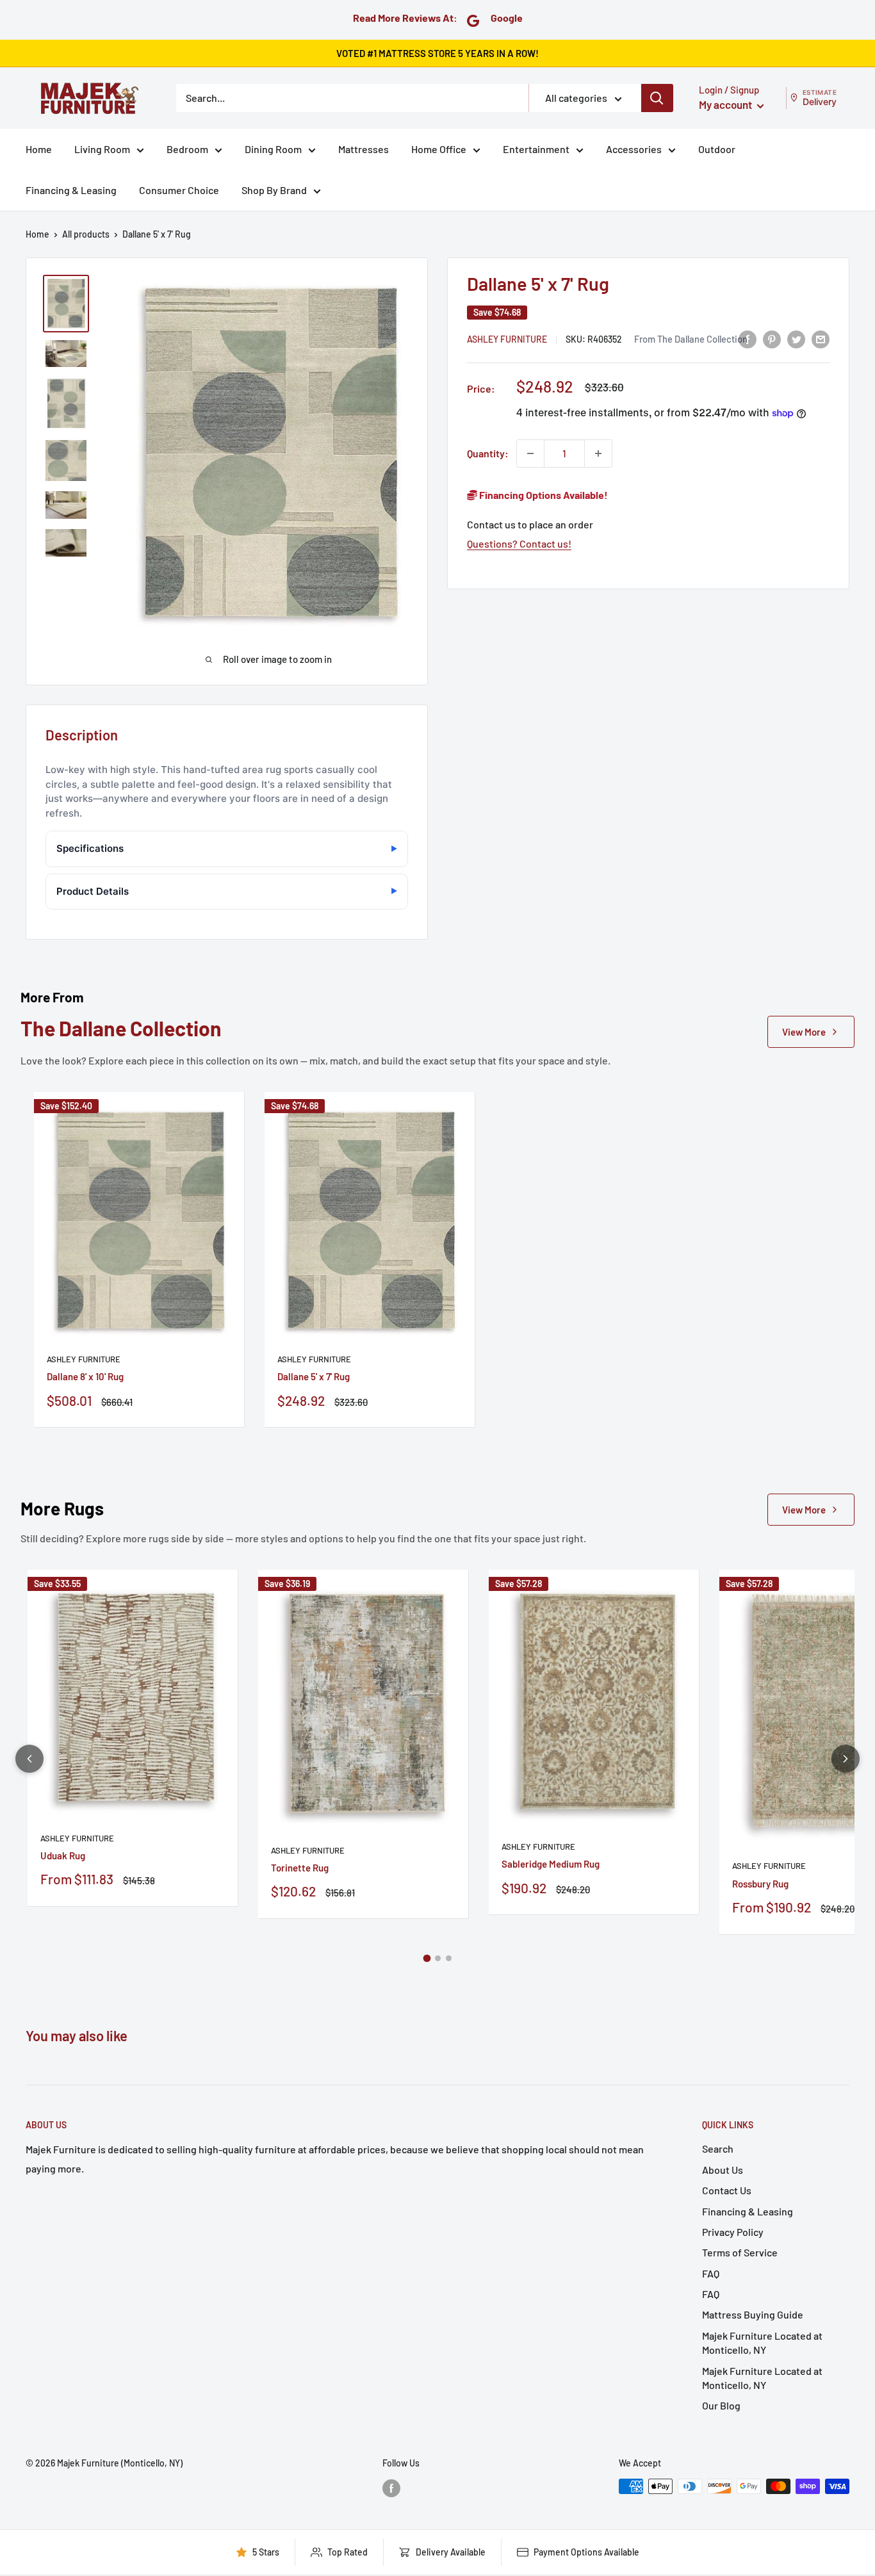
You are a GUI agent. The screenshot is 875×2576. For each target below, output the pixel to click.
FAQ (711, 2273)
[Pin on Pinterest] (772, 338)
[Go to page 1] (427, 1958)
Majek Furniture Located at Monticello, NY (762, 2343)
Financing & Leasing (71, 190)
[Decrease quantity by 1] (530, 453)
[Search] (657, 98)
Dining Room (273, 149)
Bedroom (187, 149)
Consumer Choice (179, 190)
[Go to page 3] (449, 1958)
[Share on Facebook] (748, 338)
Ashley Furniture (507, 339)
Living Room (102, 149)
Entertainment (536, 149)
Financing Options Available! (543, 495)
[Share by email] (821, 338)
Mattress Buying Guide (753, 2314)
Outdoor (717, 149)
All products (86, 234)
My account (726, 104)
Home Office (439, 149)
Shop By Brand (274, 190)
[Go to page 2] (438, 1958)
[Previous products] (29, 1759)
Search (718, 2148)
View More (804, 1032)
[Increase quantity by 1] (598, 453)
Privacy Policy (733, 2232)
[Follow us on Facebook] (391, 2488)
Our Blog (721, 2405)
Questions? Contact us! (519, 543)
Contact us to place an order (530, 524)
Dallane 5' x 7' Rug (314, 1376)
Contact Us (727, 2190)
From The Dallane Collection (691, 339)
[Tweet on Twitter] (796, 338)
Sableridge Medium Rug (551, 1864)
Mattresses (364, 149)
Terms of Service (740, 2252)
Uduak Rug (63, 1855)
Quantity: (488, 453)
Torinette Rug (300, 1868)
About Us (723, 2170)
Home (39, 149)
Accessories (634, 149)
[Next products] (846, 1759)
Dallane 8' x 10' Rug (85, 1376)
